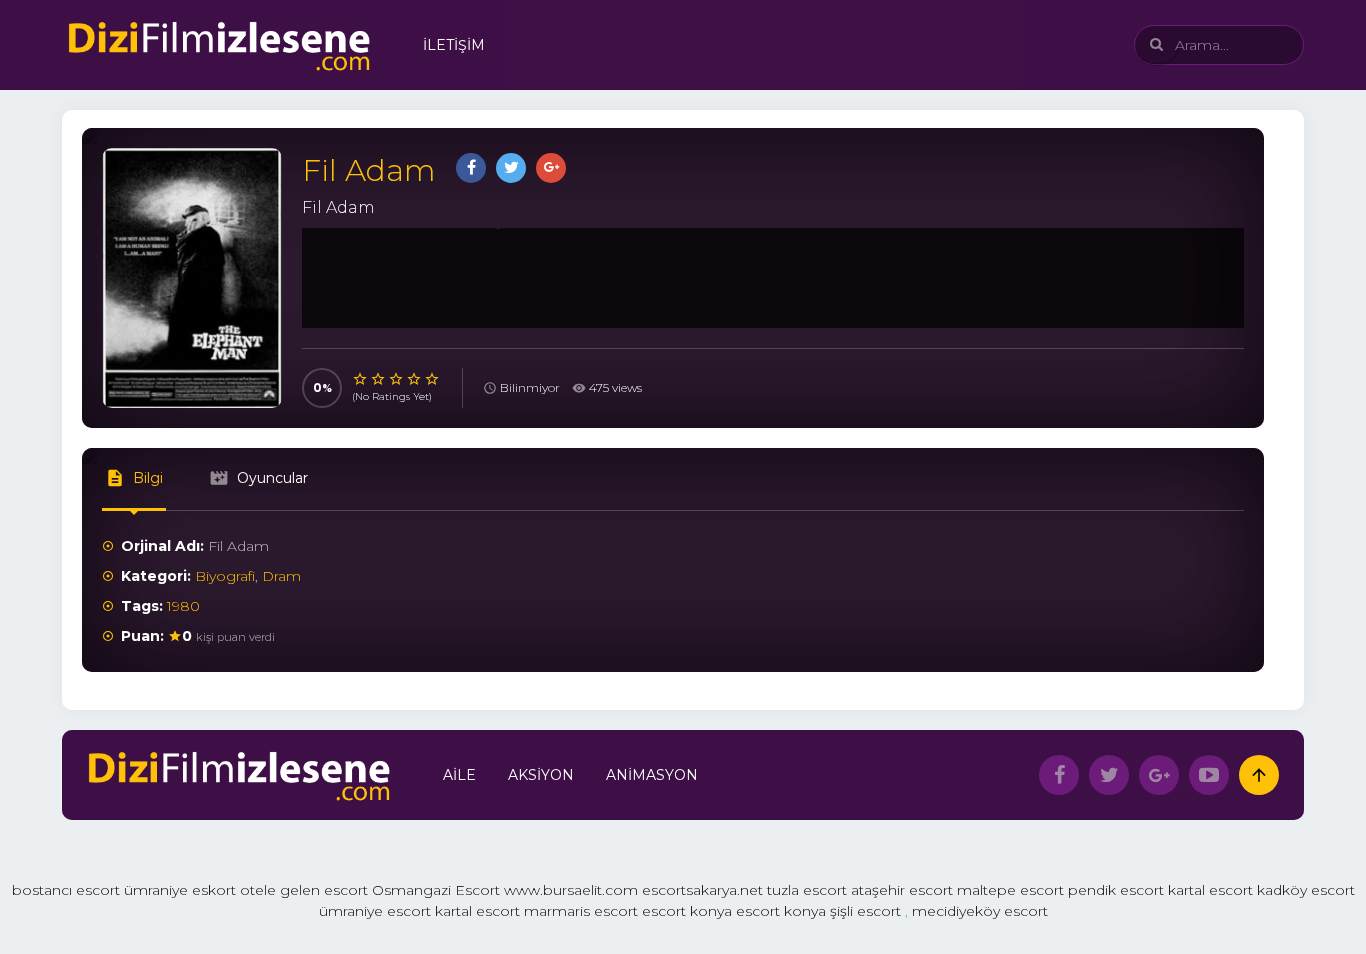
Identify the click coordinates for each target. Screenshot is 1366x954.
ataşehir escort (902, 890)
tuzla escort (807, 890)
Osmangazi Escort (436, 890)
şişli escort (865, 911)
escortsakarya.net (702, 890)
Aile (459, 775)
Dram (281, 576)
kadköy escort (1306, 890)
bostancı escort (66, 890)
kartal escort (1210, 890)
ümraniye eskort (180, 890)
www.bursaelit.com (571, 890)
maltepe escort (1010, 890)
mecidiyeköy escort (980, 911)
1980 (183, 606)
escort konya (687, 911)
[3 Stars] (397, 379)
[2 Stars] (379, 379)
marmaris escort (581, 911)
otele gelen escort (304, 890)
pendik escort (1116, 890)
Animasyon (652, 775)
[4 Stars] (415, 379)
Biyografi (225, 576)
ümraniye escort (375, 911)
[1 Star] (361, 379)
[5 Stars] (433, 379)
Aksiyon (541, 775)
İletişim (454, 45)
